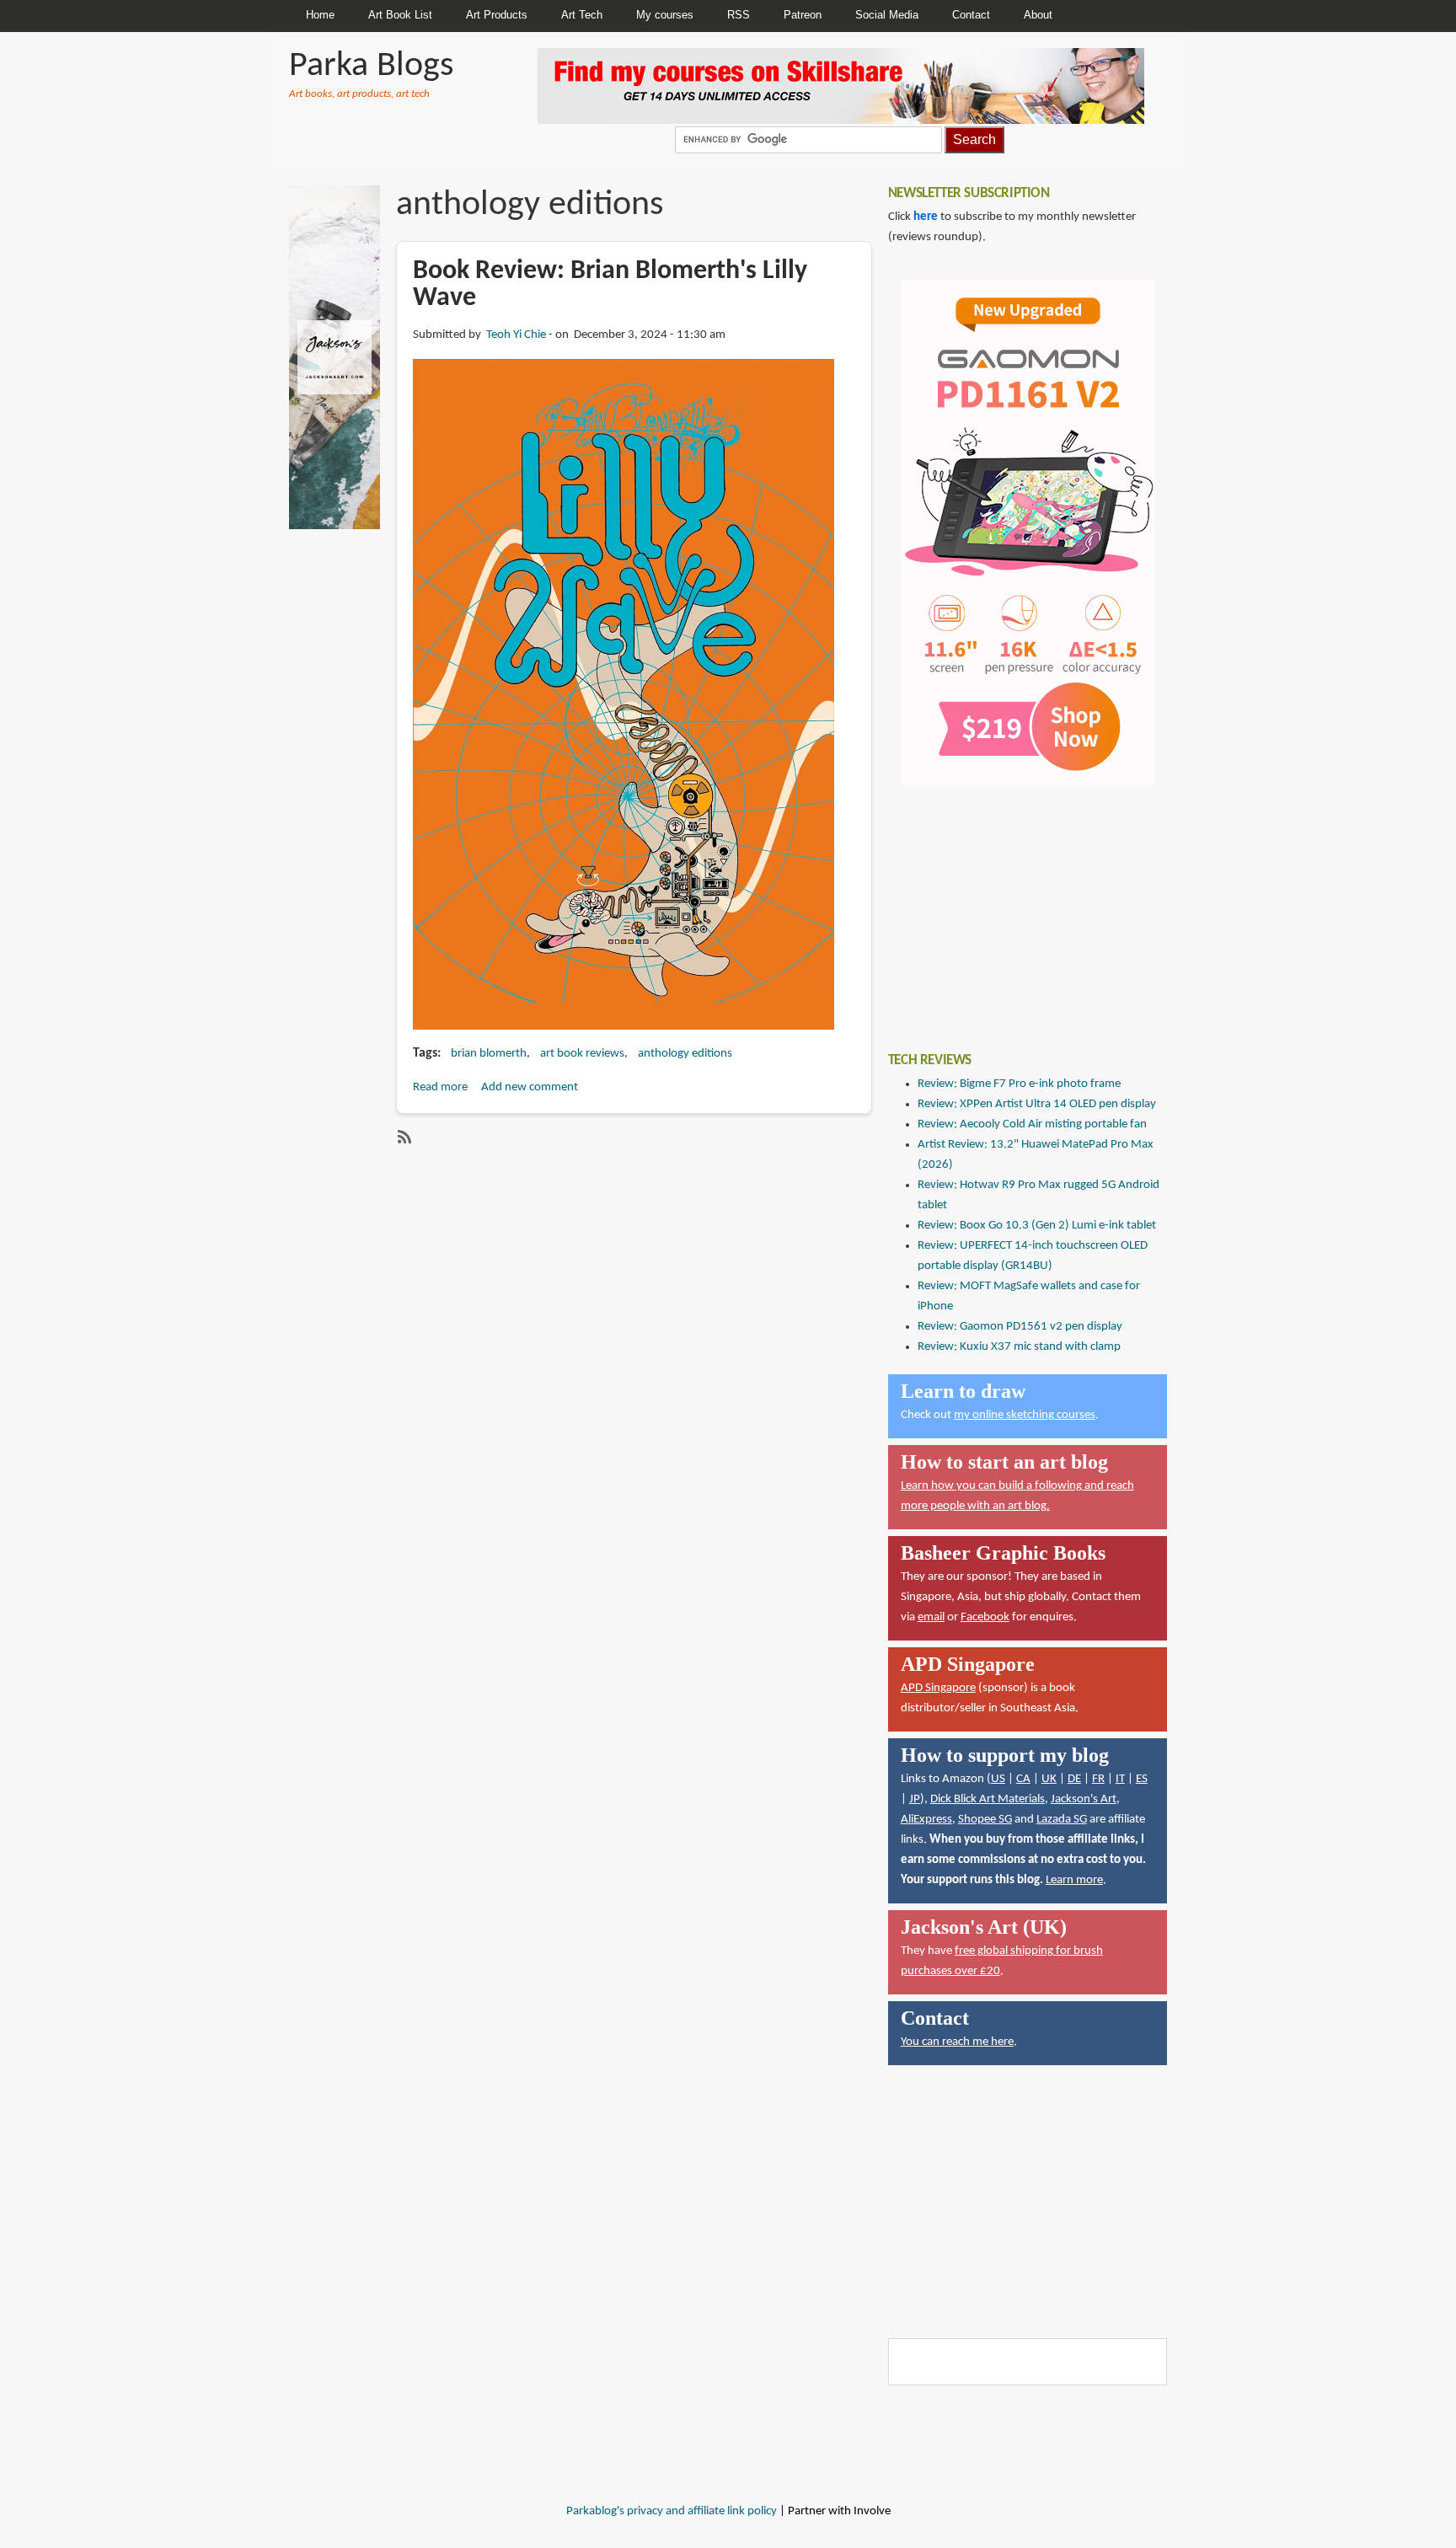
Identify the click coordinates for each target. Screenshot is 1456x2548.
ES (1142, 1779)
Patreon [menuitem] (803, 15)
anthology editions (685, 1054)
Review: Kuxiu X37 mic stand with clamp (1019, 1347)
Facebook (985, 1617)
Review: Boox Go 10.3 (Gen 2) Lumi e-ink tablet (1037, 1226)
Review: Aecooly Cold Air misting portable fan (1032, 1124)
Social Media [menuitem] (887, 15)
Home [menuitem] (320, 15)
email (931, 1617)
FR (1098, 1779)
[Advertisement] (1014, 907)
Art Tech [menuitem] (582, 15)
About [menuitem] (1038, 15)
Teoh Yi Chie (516, 335)
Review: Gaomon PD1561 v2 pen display (1020, 1327)
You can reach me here (957, 2042)
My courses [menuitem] (665, 15)
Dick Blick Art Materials (988, 1799)
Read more (440, 1087)
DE (1074, 1779)
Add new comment (530, 1087)
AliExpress (926, 1820)
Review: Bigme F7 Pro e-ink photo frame (1019, 1084)
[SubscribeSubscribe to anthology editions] (403, 1137)
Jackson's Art (1084, 1799)
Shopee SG (985, 1820)
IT (1120, 1779)
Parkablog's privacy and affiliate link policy (672, 2511)
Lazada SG (1062, 1820)
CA (1023, 1779)
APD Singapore (938, 1688)
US (998, 1779)
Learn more (1074, 1880)
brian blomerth (489, 1054)
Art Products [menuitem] (497, 15)
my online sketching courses (1025, 1415)
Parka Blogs (371, 66)
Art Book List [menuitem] (400, 15)
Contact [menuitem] (971, 15)
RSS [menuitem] (739, 15)
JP (915, 1799)
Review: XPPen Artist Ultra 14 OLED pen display (1037, 1104)
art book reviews (582, 1054)
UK (1049, 1779)
